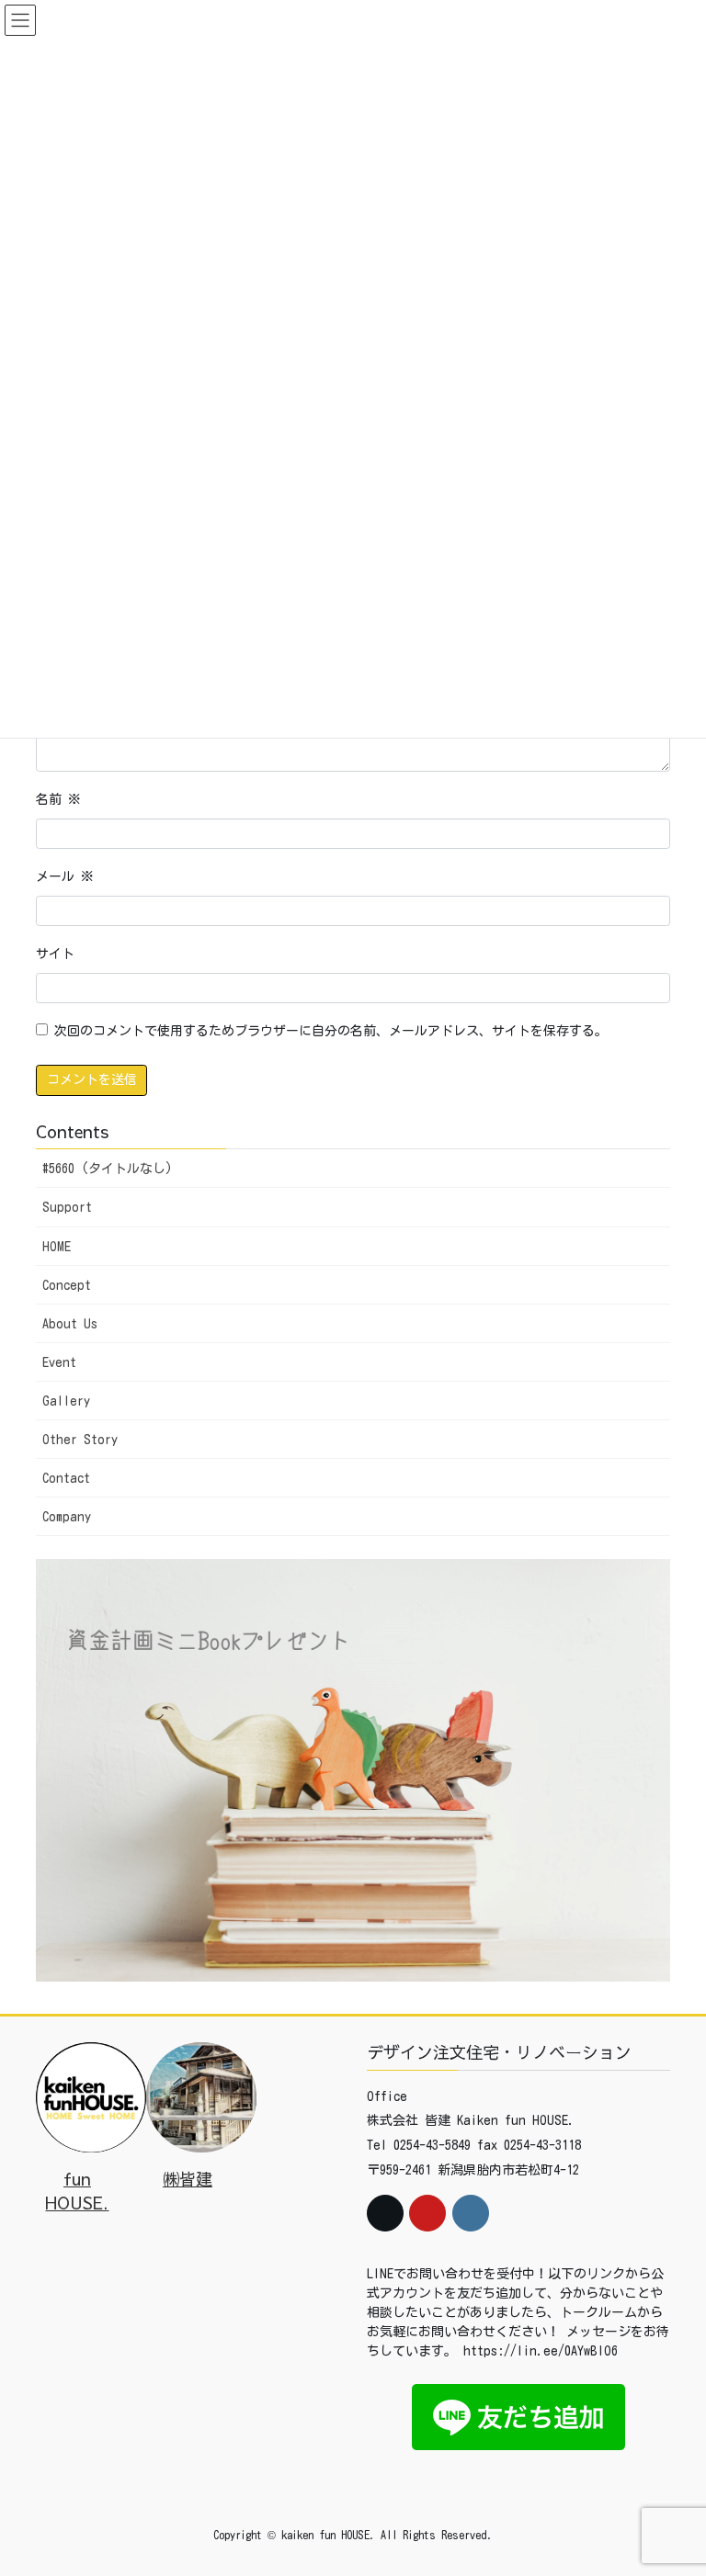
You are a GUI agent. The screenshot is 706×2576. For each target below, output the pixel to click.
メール (65, 876)
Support (67, 1207)
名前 (58, 799)
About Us (70, 1324)
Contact (66, 1478)
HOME (57, 1247)
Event (59, 1362)
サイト (55, 954)
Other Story (80, 1440)
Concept (67, 1285)
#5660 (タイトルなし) (108, 1169)
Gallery (66, 1401)
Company (67, 1517)
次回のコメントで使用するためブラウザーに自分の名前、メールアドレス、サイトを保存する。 (331, 1031)
